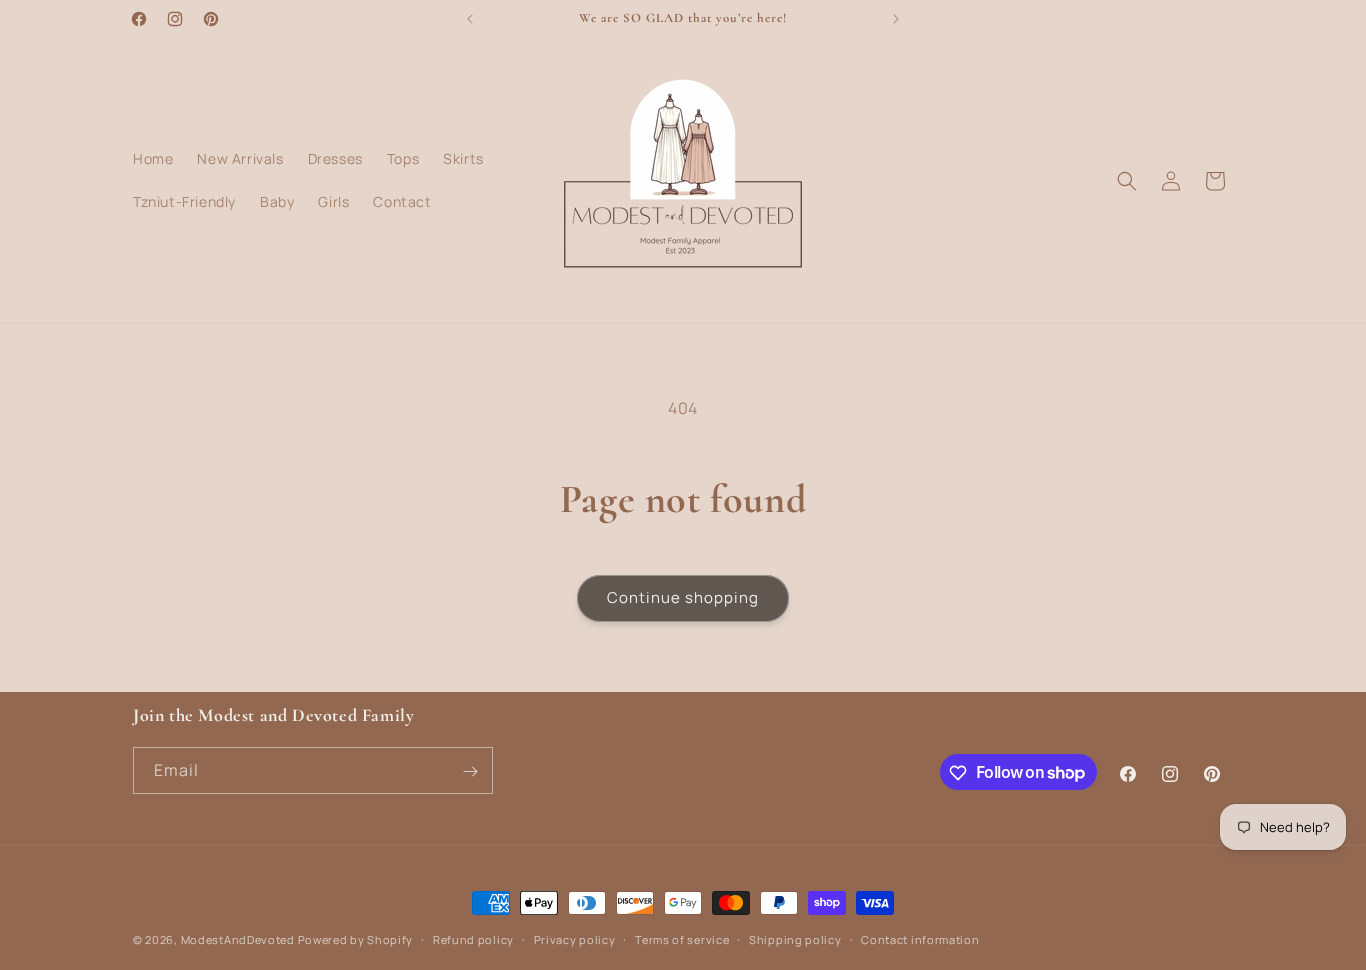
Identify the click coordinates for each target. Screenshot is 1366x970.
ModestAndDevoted (238, 939)
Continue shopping (683, 597)
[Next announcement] (896, 19)
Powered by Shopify (356, 939)
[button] (1127, 181)
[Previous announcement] (470, 19)
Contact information (920, 938)
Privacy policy (575, 938)
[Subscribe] (470, 771)
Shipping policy (795, 938)
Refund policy (473, 938)
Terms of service (682, 938)
